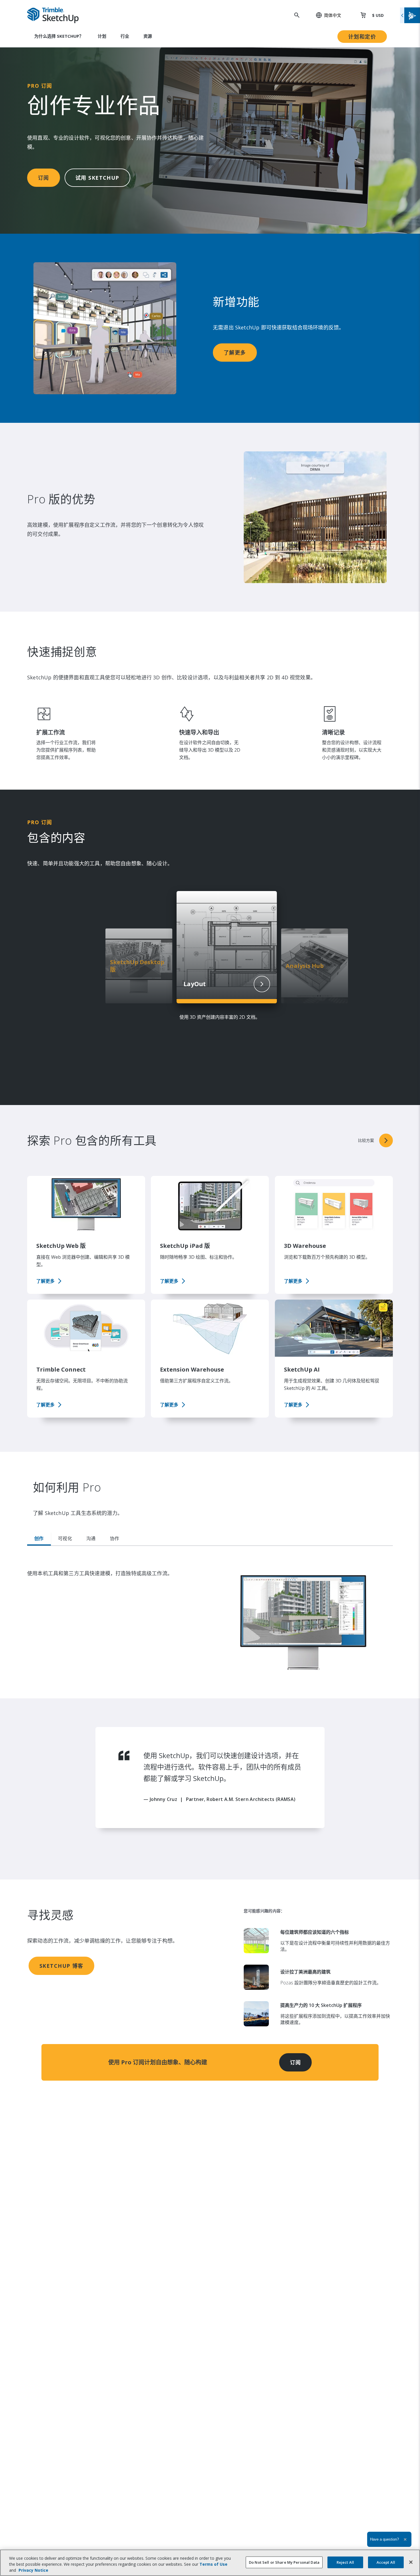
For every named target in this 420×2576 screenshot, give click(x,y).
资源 (148, 36)
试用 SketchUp (97, 178)
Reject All (345, 2562)
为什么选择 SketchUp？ (59, 36)
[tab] (39, 1539)
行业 (125, 36)
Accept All (386, 2562)
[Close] (411, 2562)
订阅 (44, 178)
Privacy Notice (33, 2570)
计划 (102, 36)
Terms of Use (213, 2564)
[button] (325, 15)
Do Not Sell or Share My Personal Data (284, 2562)
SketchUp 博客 (61, 1966)
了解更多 (235, 353)
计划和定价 (362, 37)
